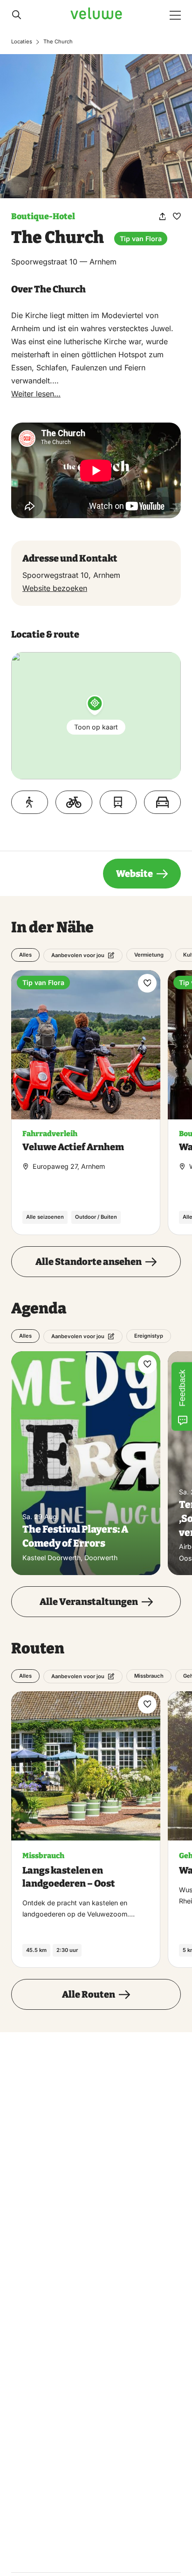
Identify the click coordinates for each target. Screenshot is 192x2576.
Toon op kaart (96, 726)
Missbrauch (149, 1676)
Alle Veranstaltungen (89, 1602)
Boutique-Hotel (43, 216)
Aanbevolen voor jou (78, 955)
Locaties (22, 42)
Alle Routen (89, 1994)
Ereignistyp (149, 1336)
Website (134, 874)
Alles (25, 955)
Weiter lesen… (36, 394)
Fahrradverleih (50, 1134)
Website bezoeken (55, 588)
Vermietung (149, 955)
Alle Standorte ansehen (89, 1262)
